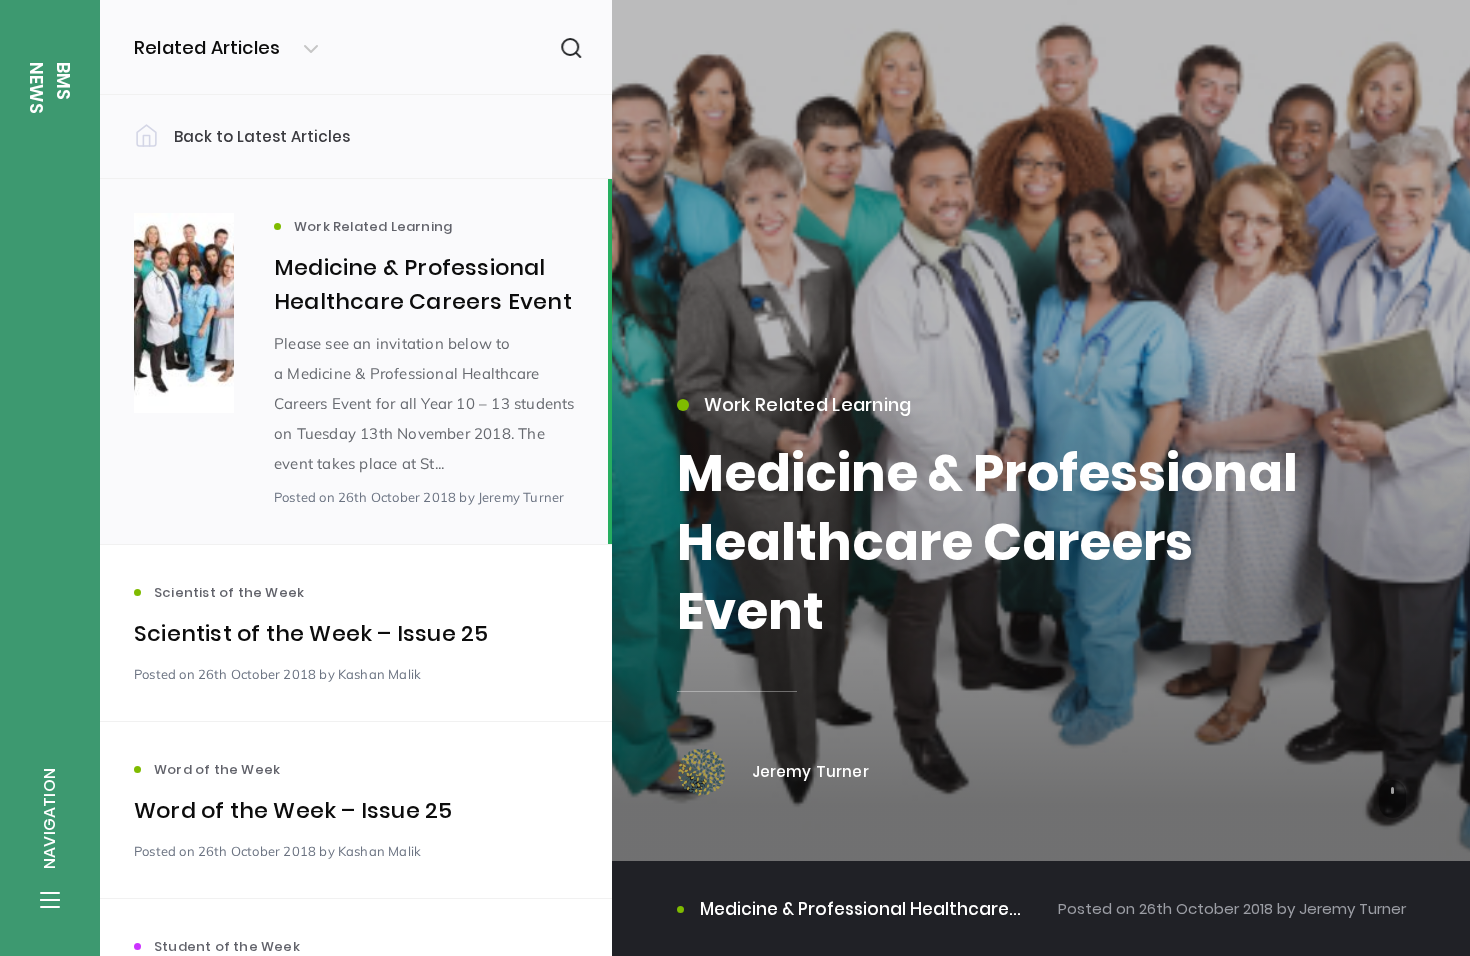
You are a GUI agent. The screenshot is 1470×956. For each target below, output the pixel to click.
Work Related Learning (808, 404)
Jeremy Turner (1350, 908)
